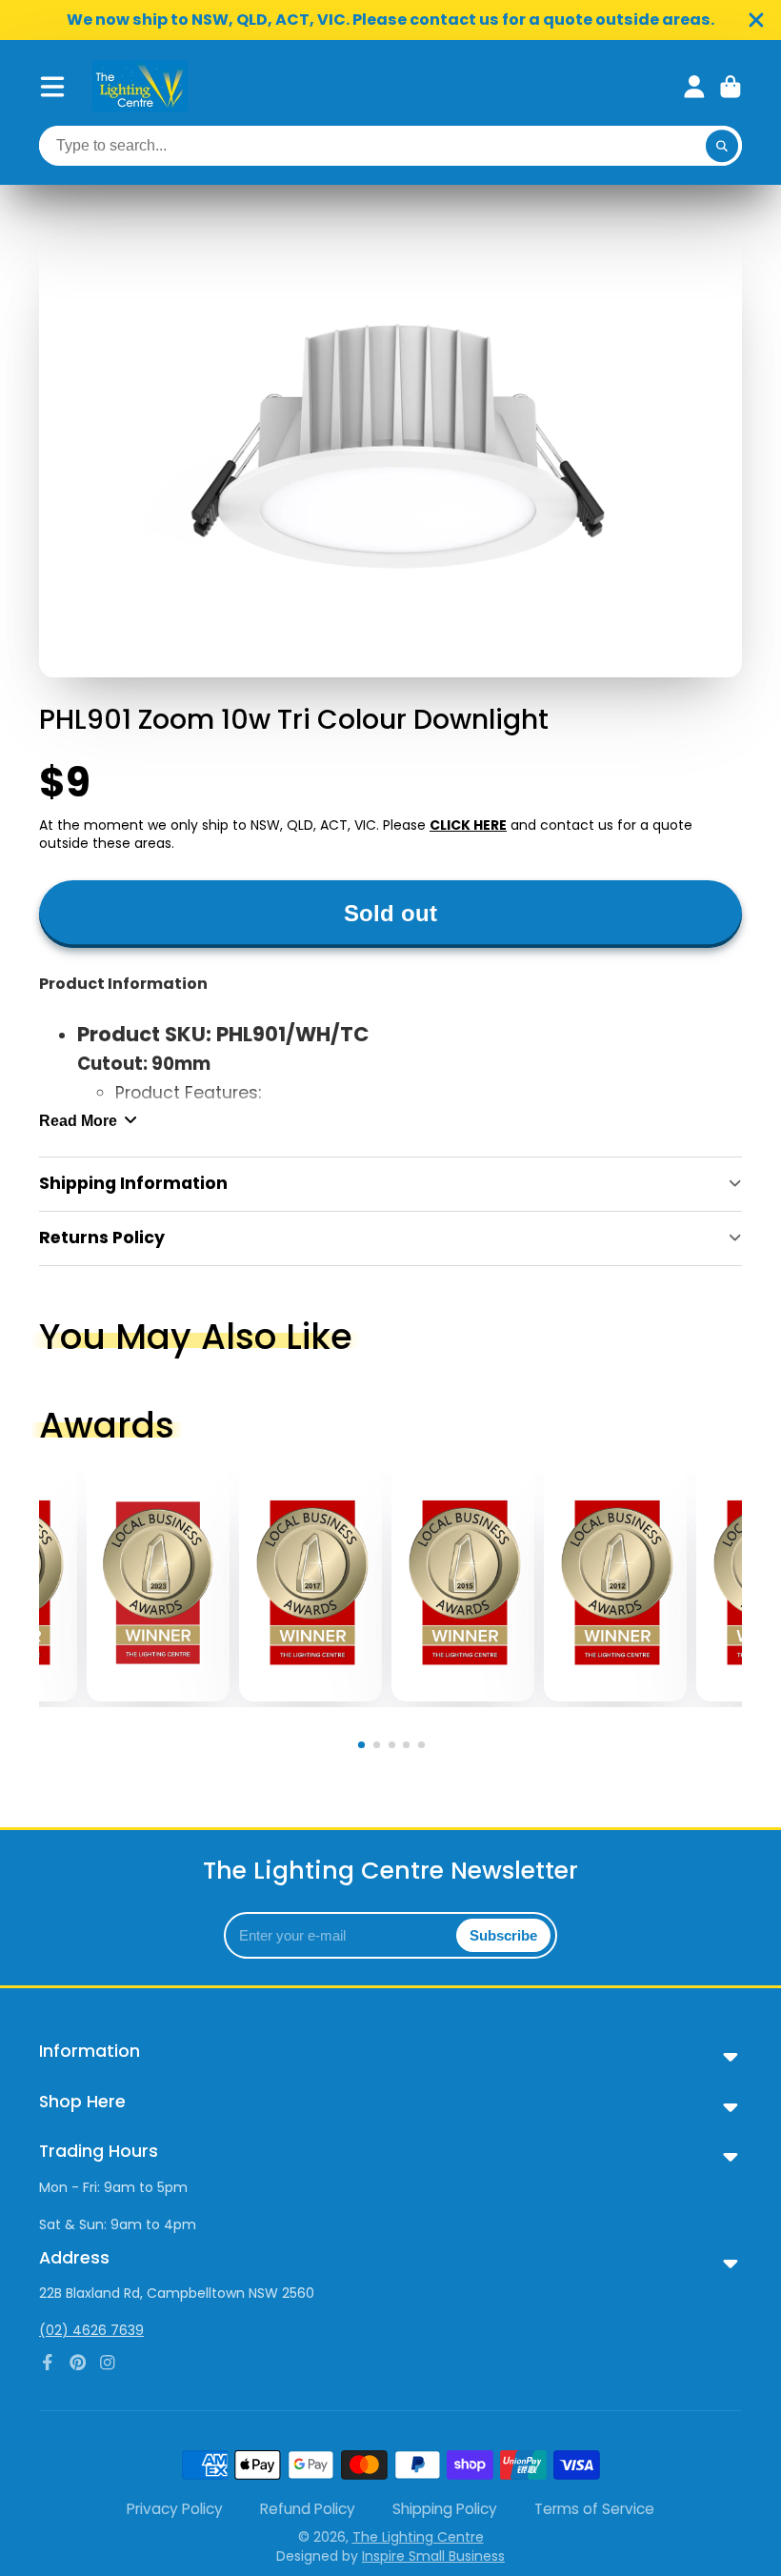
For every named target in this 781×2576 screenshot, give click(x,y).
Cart (731, 87)
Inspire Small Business (433, 2556)
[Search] (722, 146)
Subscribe (503, 1935)
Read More (78, 1120)
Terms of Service (594, 2509)
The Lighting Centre (418, 2537)
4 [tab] (410, 1748)
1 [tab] (365, 1748)
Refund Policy (308, 2509)
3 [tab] (394, 1748)
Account (694, 87)
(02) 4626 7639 (91, 2330)
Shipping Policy (445, 2509)
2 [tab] (380, 1748)
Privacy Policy (175, 2509)
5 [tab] (425, 1748)
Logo (140, 86)
